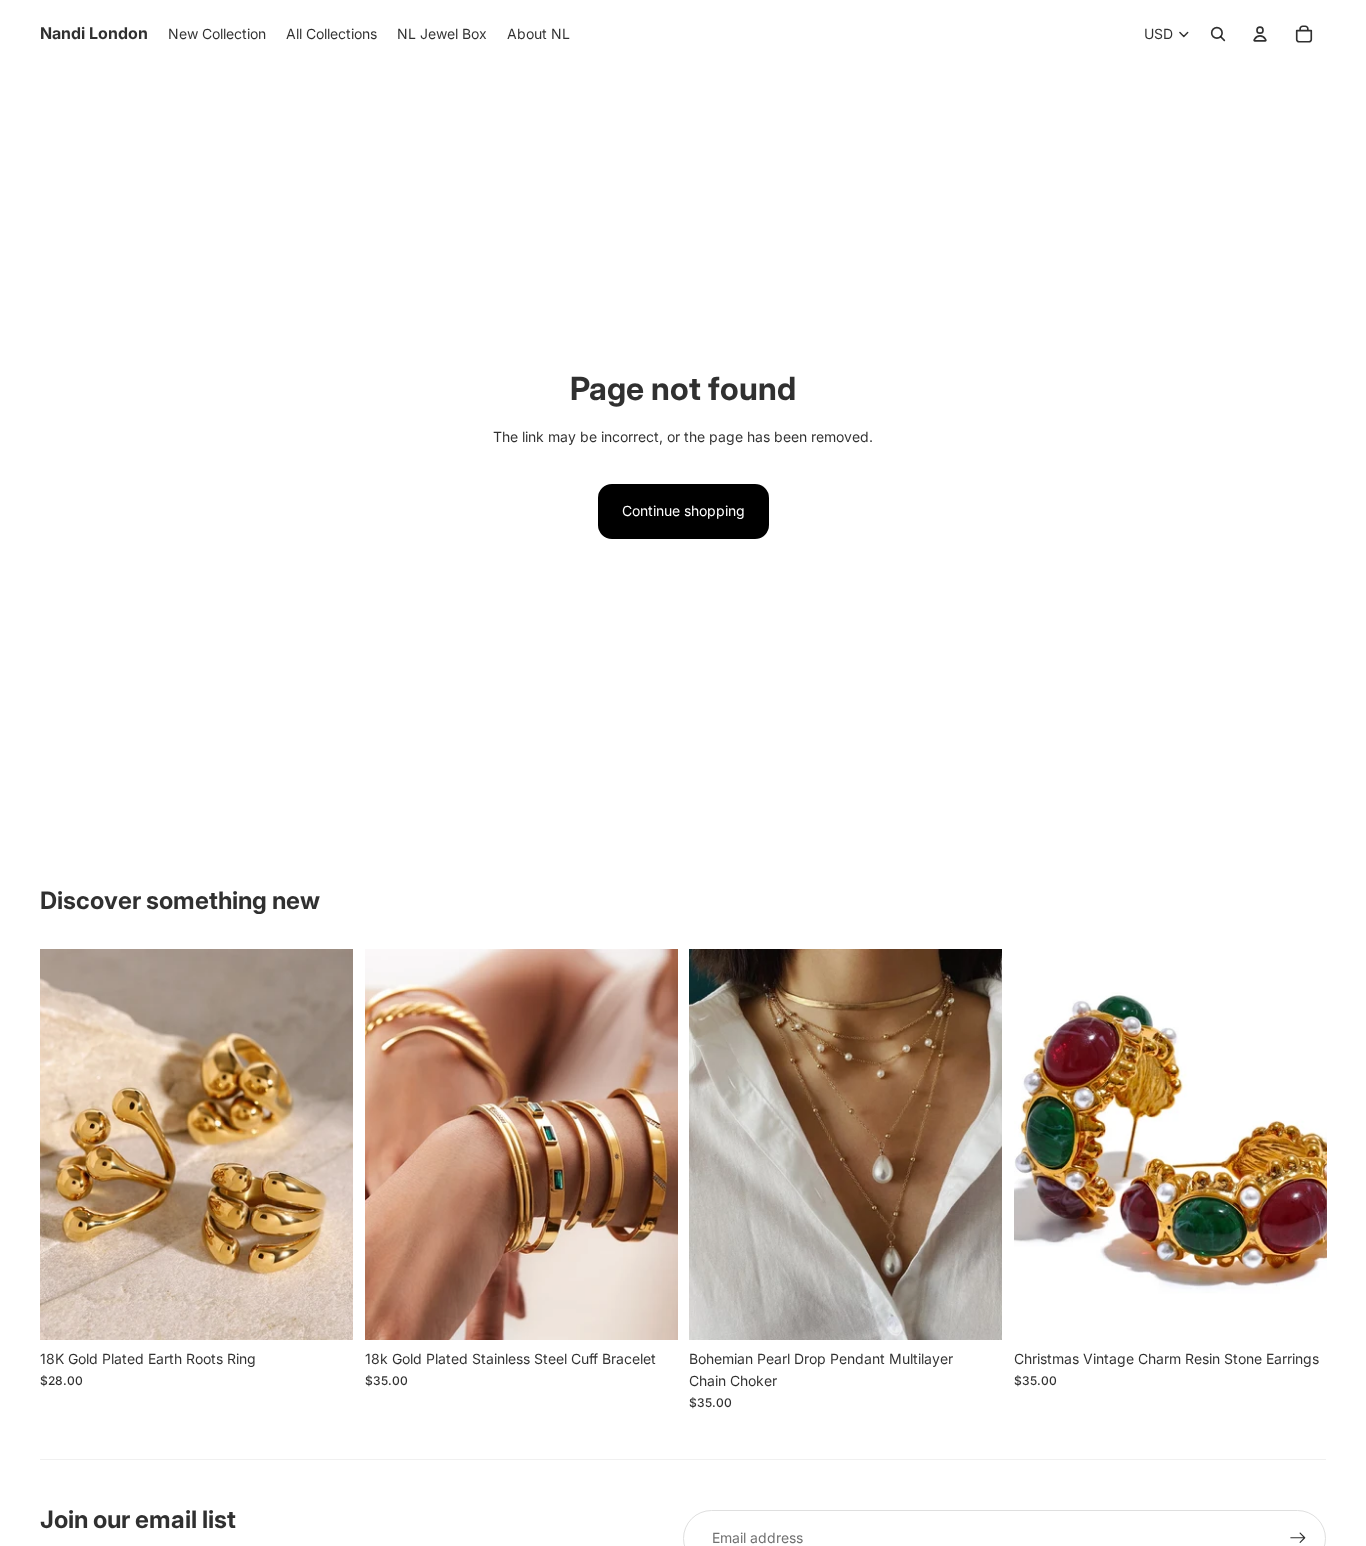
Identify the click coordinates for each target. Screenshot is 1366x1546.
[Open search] (1218, 34)
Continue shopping (683, 510)
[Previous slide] (70, 1145)
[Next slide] (323, 1145)
